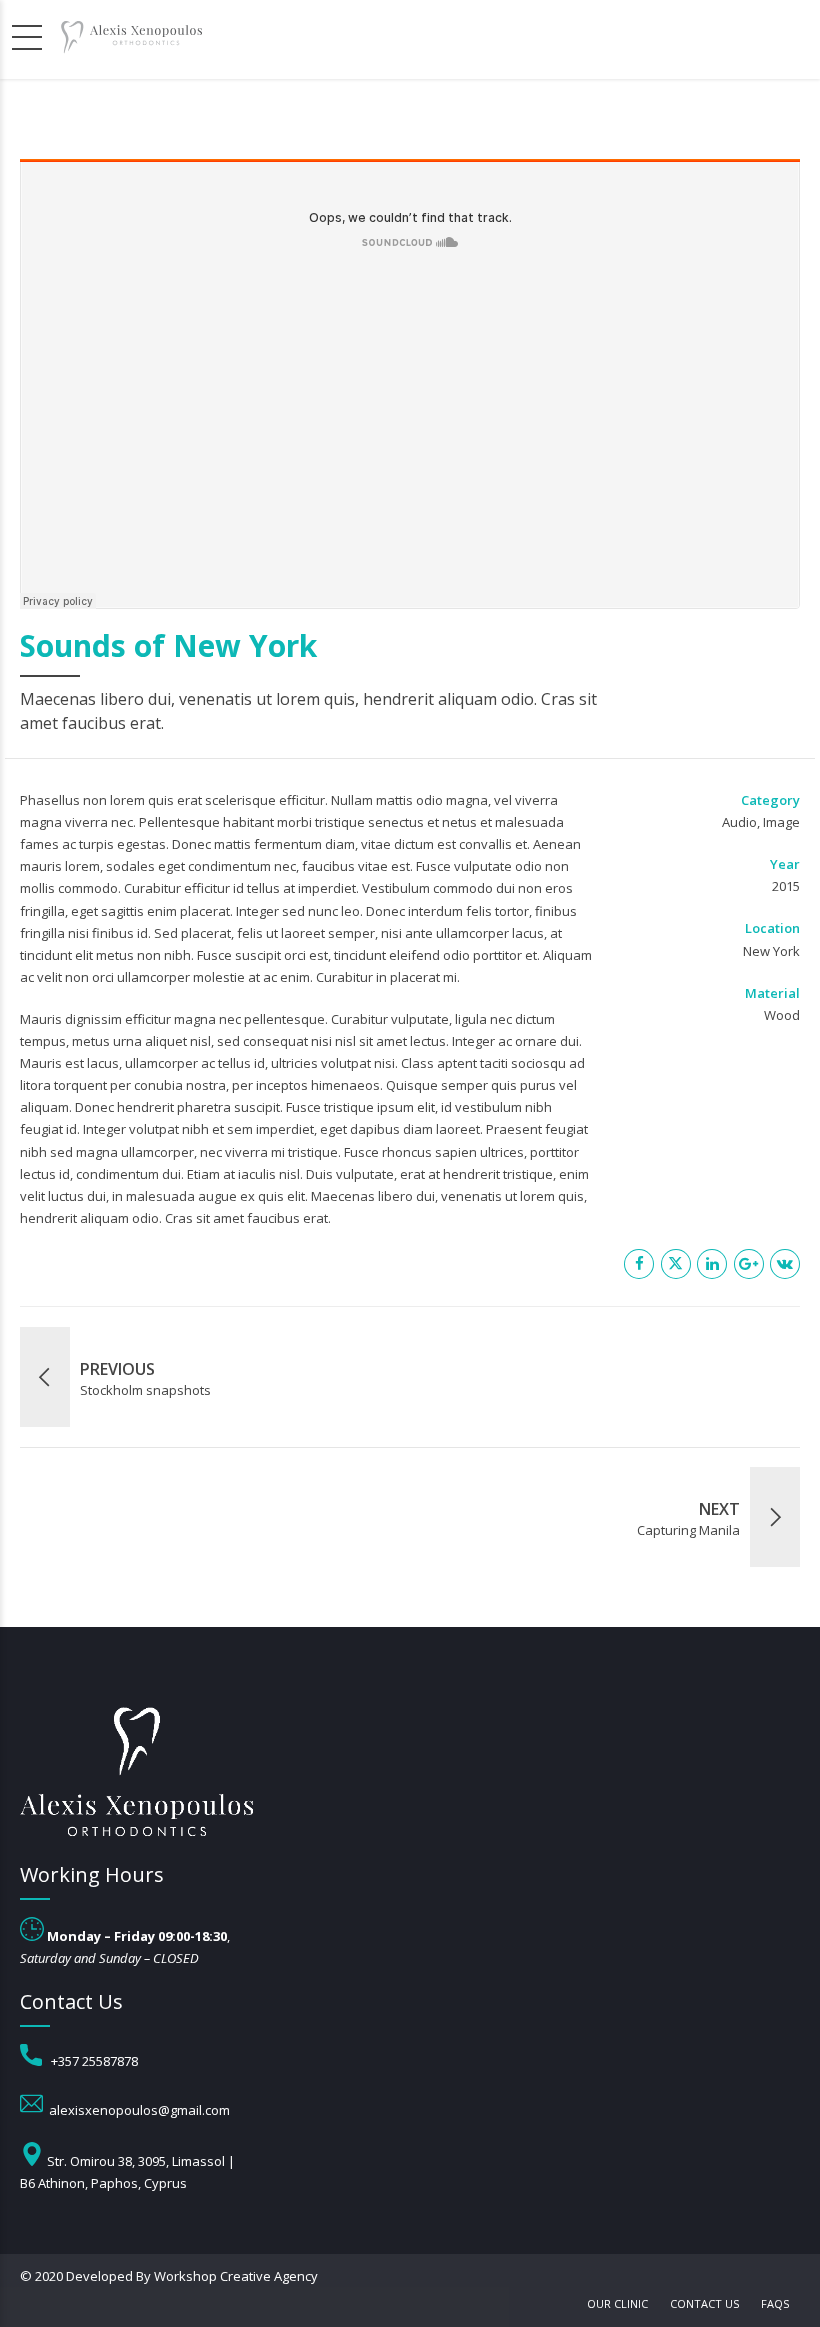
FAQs (775, 2303)
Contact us (704, 2303)
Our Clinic (617, 2303)
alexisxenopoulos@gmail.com (139, 2110)
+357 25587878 (94, 2061)
